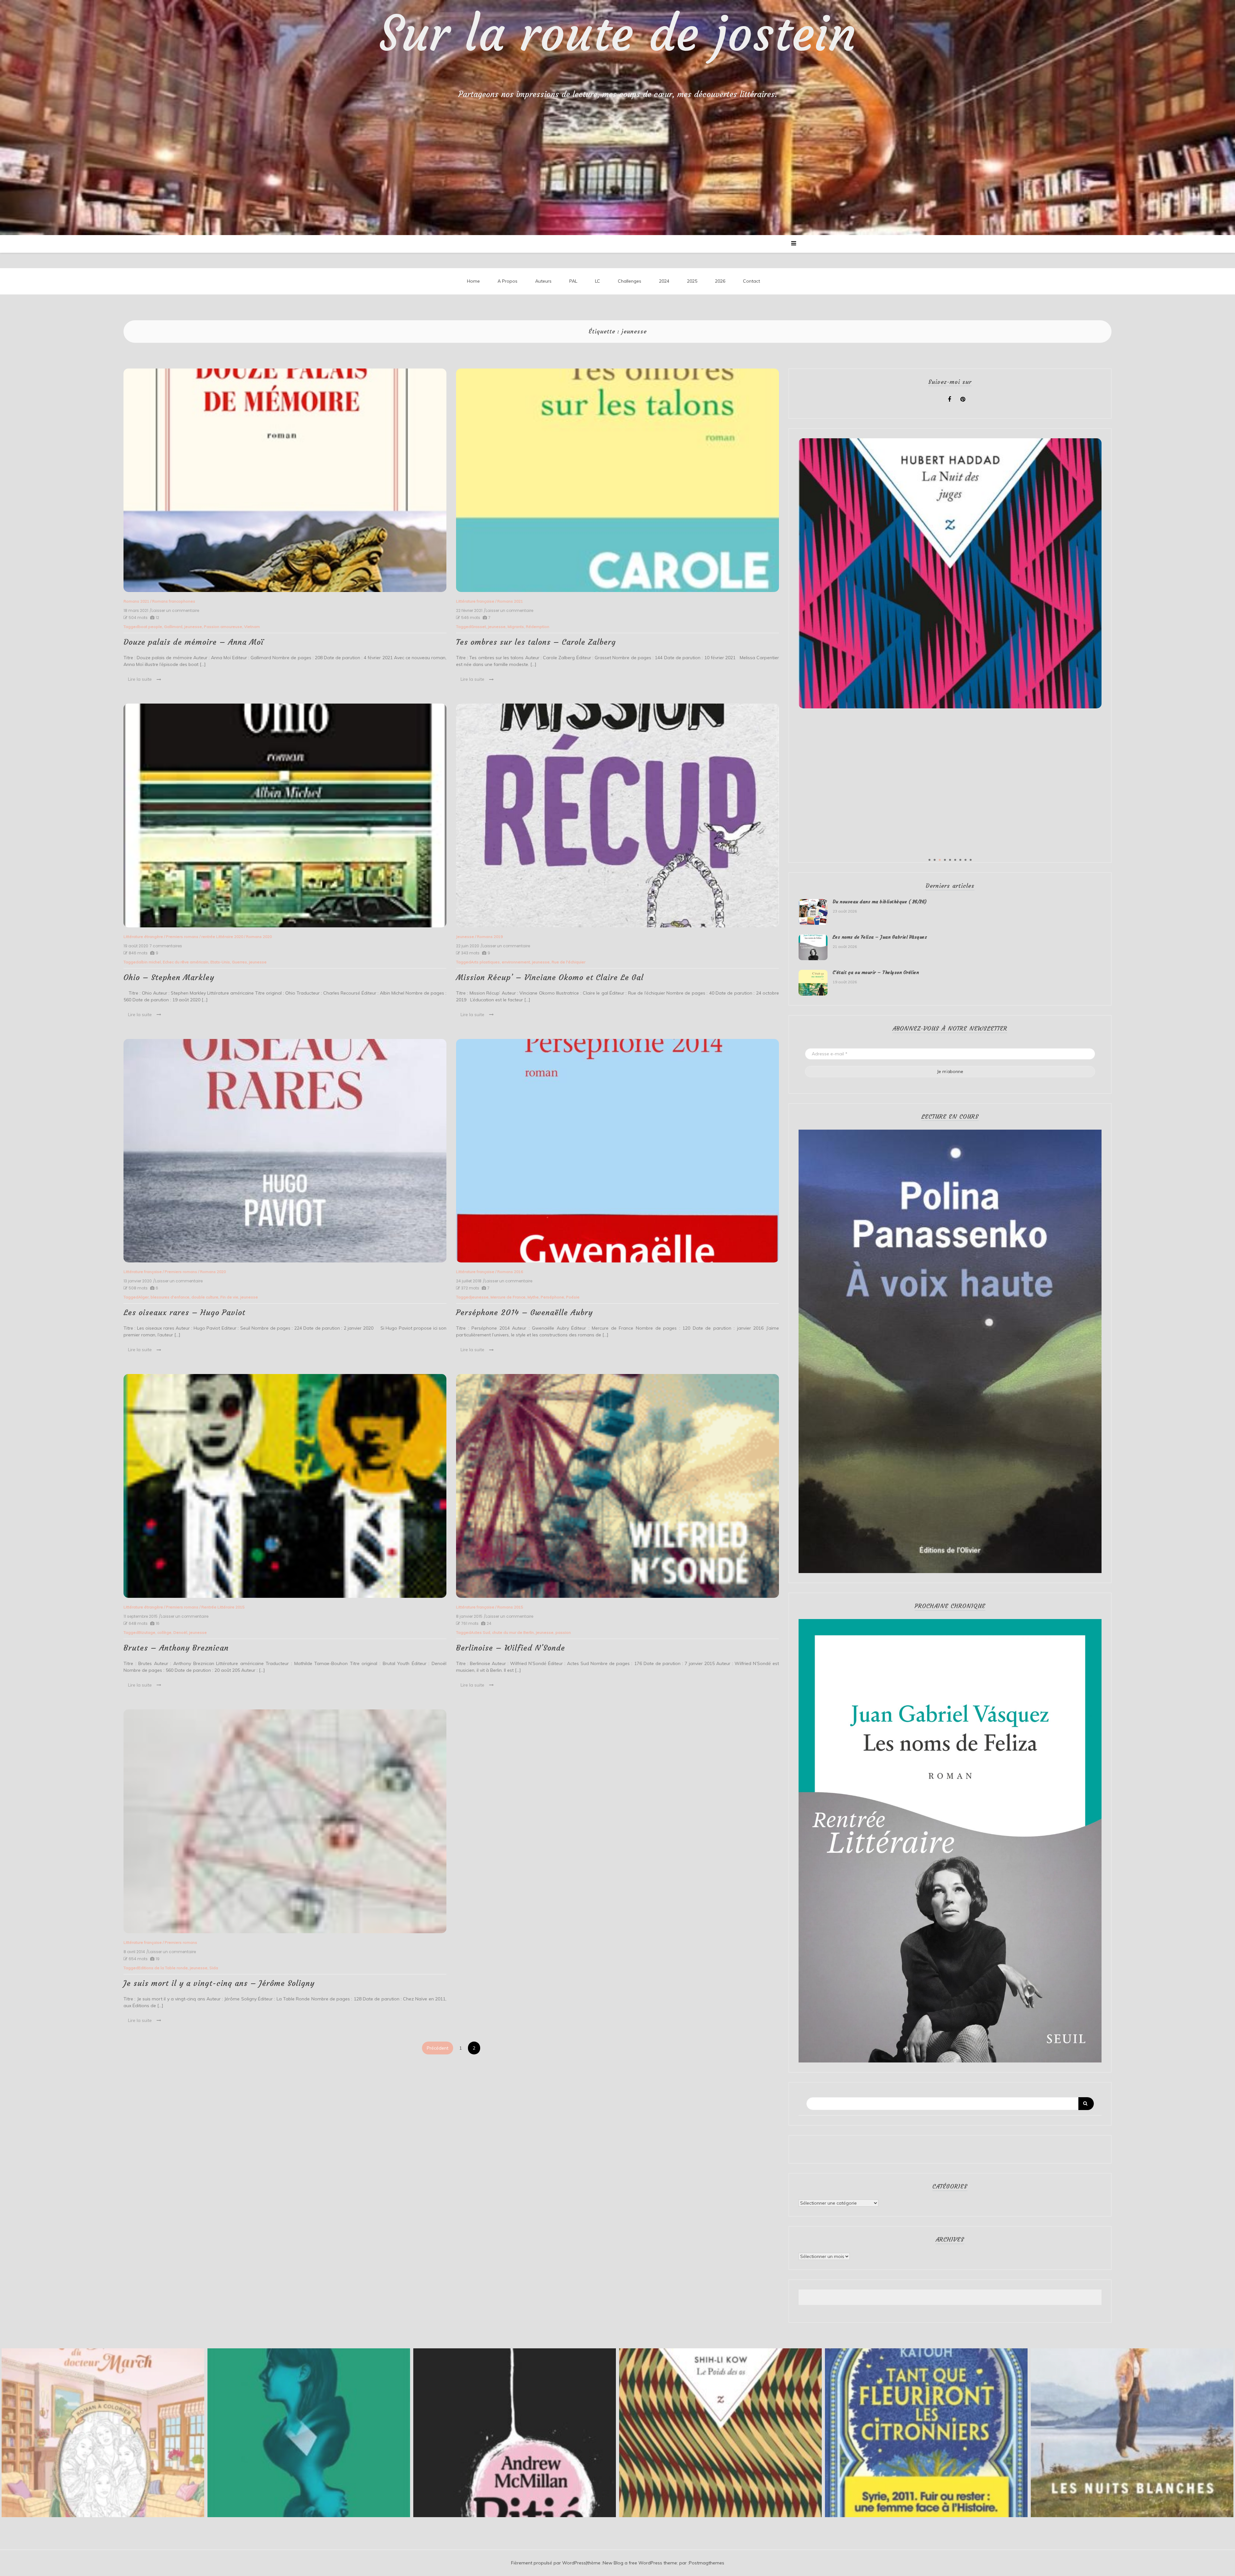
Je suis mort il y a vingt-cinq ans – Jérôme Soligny (219, 1983)
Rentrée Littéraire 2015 (223, 1607)
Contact (751, 281)
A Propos (508, 281)
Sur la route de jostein (618, 34)
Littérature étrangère (143, 937)
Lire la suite (140, 679)
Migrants (516, 627)
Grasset (478, 627)
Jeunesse (465, 937)
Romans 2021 (136, 601)
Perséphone (552, 1297)
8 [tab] (965, 860)
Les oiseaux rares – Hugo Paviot (184, 1313)
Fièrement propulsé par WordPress (549, 2563)
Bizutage (147, 1632)
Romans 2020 (259, 937)
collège (164, 1632)
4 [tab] (945, 860)
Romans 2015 (510, 1607)
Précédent (438, 2048)
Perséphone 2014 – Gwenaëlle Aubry (524, 1313)
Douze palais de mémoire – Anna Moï (194, 642)
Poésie (573, 1297)
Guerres (239, 962)
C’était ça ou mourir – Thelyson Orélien (876, 972)
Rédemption (538, 627)
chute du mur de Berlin (513, 1632)
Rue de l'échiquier (568, 962)
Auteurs (543, 281)
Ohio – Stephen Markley (169, 978)
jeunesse (193, 627)
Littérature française (475, 601)
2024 (664, 281)
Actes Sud (480, 1632)
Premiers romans (182, 937)
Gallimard (173, 627)
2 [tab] (935, 860)
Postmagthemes (707, 2563)
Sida (214, 1968)
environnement (516, 962)
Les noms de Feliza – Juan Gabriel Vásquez (880, 937)
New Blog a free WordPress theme (640, 2563)
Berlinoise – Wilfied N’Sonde (511, 1648)
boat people (150, 627)
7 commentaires (166, 946)
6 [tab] (955, 860)
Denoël (180, 1632)
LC (598, 281)
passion (563, 1632)
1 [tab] (929, 860)
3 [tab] (940, 860)
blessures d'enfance (170, 1297)
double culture (205, 1297)
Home (473, 281)
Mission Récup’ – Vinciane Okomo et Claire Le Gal (550, 978)
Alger (143, 1297)
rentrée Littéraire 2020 (222, 937)
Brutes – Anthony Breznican (176, 1648)
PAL (573, 281)
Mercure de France (508, 1297)
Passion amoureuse (223, 627)
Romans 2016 (510, 1272)
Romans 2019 (490, 937)
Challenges (630, 281)
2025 (692, 281)
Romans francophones (174, 601)
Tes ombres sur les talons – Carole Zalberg (536, 642)
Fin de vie (229, 1297)
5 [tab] (950, 860)
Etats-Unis (220, 962)
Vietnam (252, 627)
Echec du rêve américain (186, 962)
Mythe (533, 1297)
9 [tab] (971, 860)
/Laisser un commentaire (174, 611)
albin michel (150, 962)
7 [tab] (960, 860)
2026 (720, 281)
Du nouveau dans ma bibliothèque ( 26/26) (880, 902)
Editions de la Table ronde (163, 1968)
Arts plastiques (485, 962)
